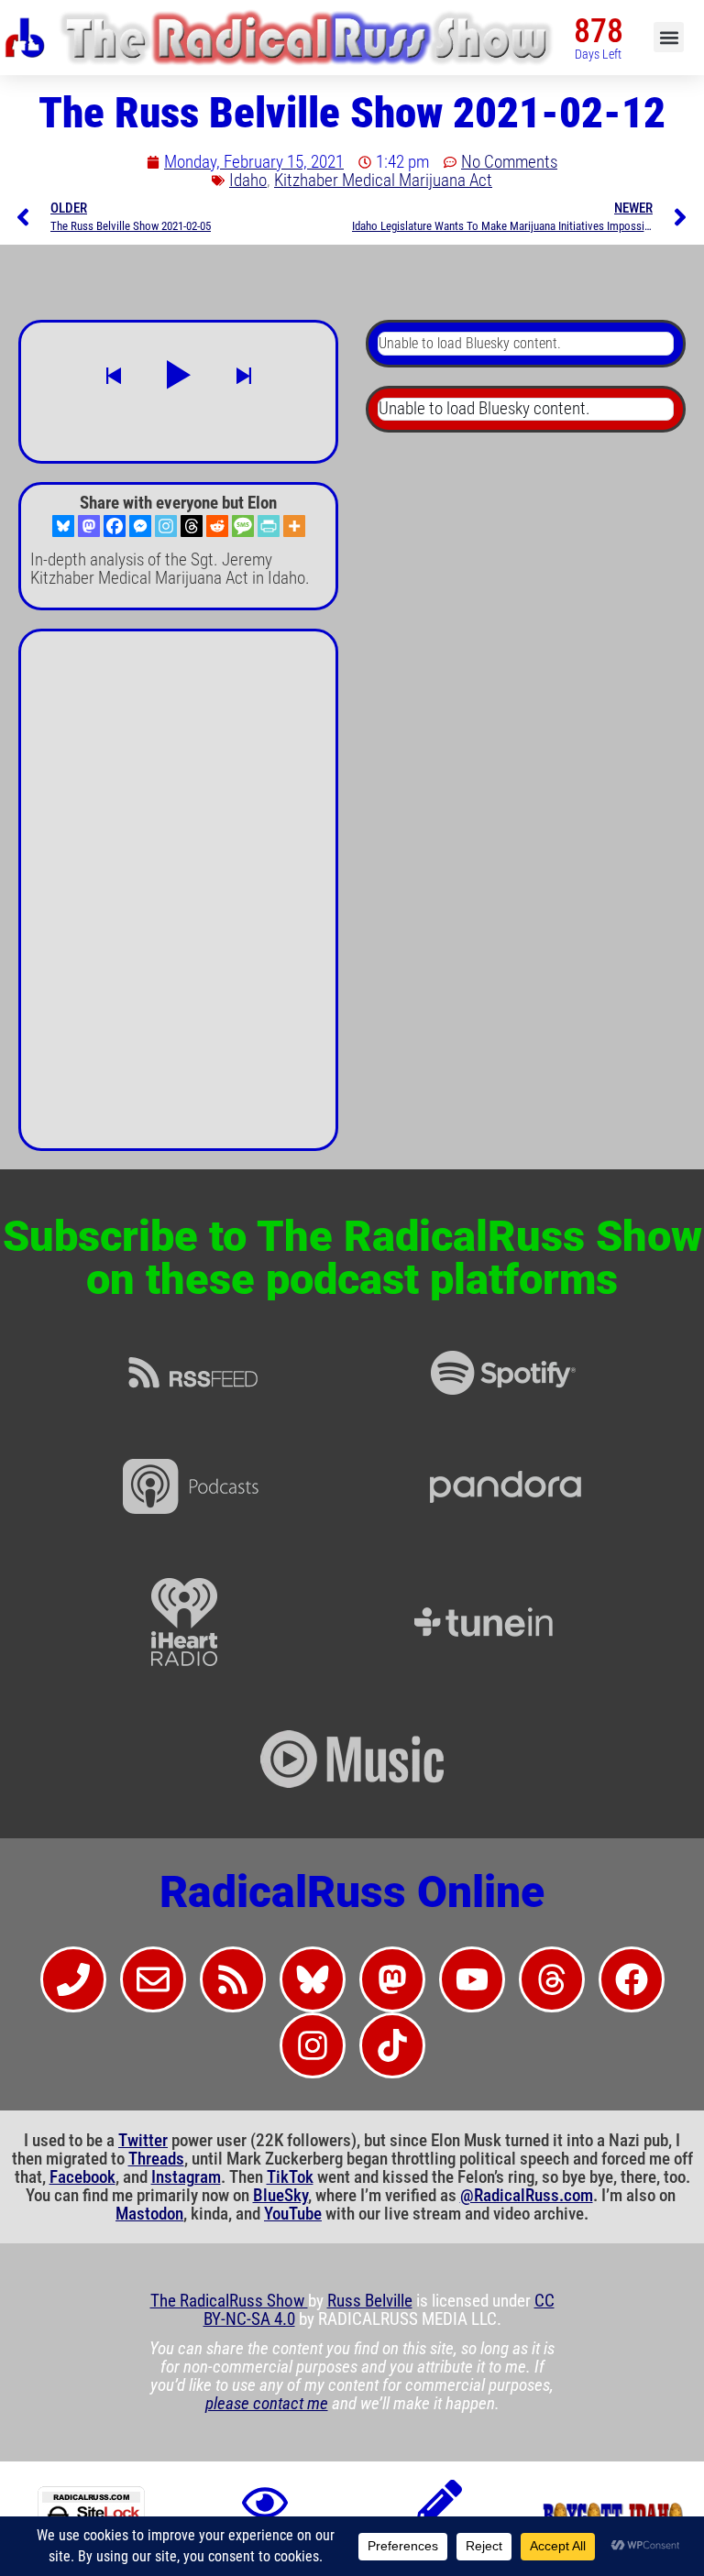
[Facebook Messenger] (140, 526)
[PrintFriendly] (269, 526)
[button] (669, 37)
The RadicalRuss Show (229, 2301)
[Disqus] (178, 897)
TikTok (290, 2177)
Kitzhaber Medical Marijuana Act (383, 181)
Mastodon (149, 2214)
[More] (294, 526)
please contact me (267, 2404)
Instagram (186, 2177)
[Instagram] (166, 526)
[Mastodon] (89, 526)
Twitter (143, 2141)
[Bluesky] (63, 526)
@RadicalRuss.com (527, 2196)
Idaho (248, 181)
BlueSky (280, 2196)
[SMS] (243, 526)
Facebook (82, 2177)
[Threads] (192, 526)
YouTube (293, 2214)
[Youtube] (472, 1979)
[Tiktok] (392, 2045)
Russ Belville (370, 2301)
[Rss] (233, 1979)
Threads (156, 2159)
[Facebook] (115, 526)
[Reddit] (217, 526)
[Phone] (73, 1979)
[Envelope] (153, 1979)
